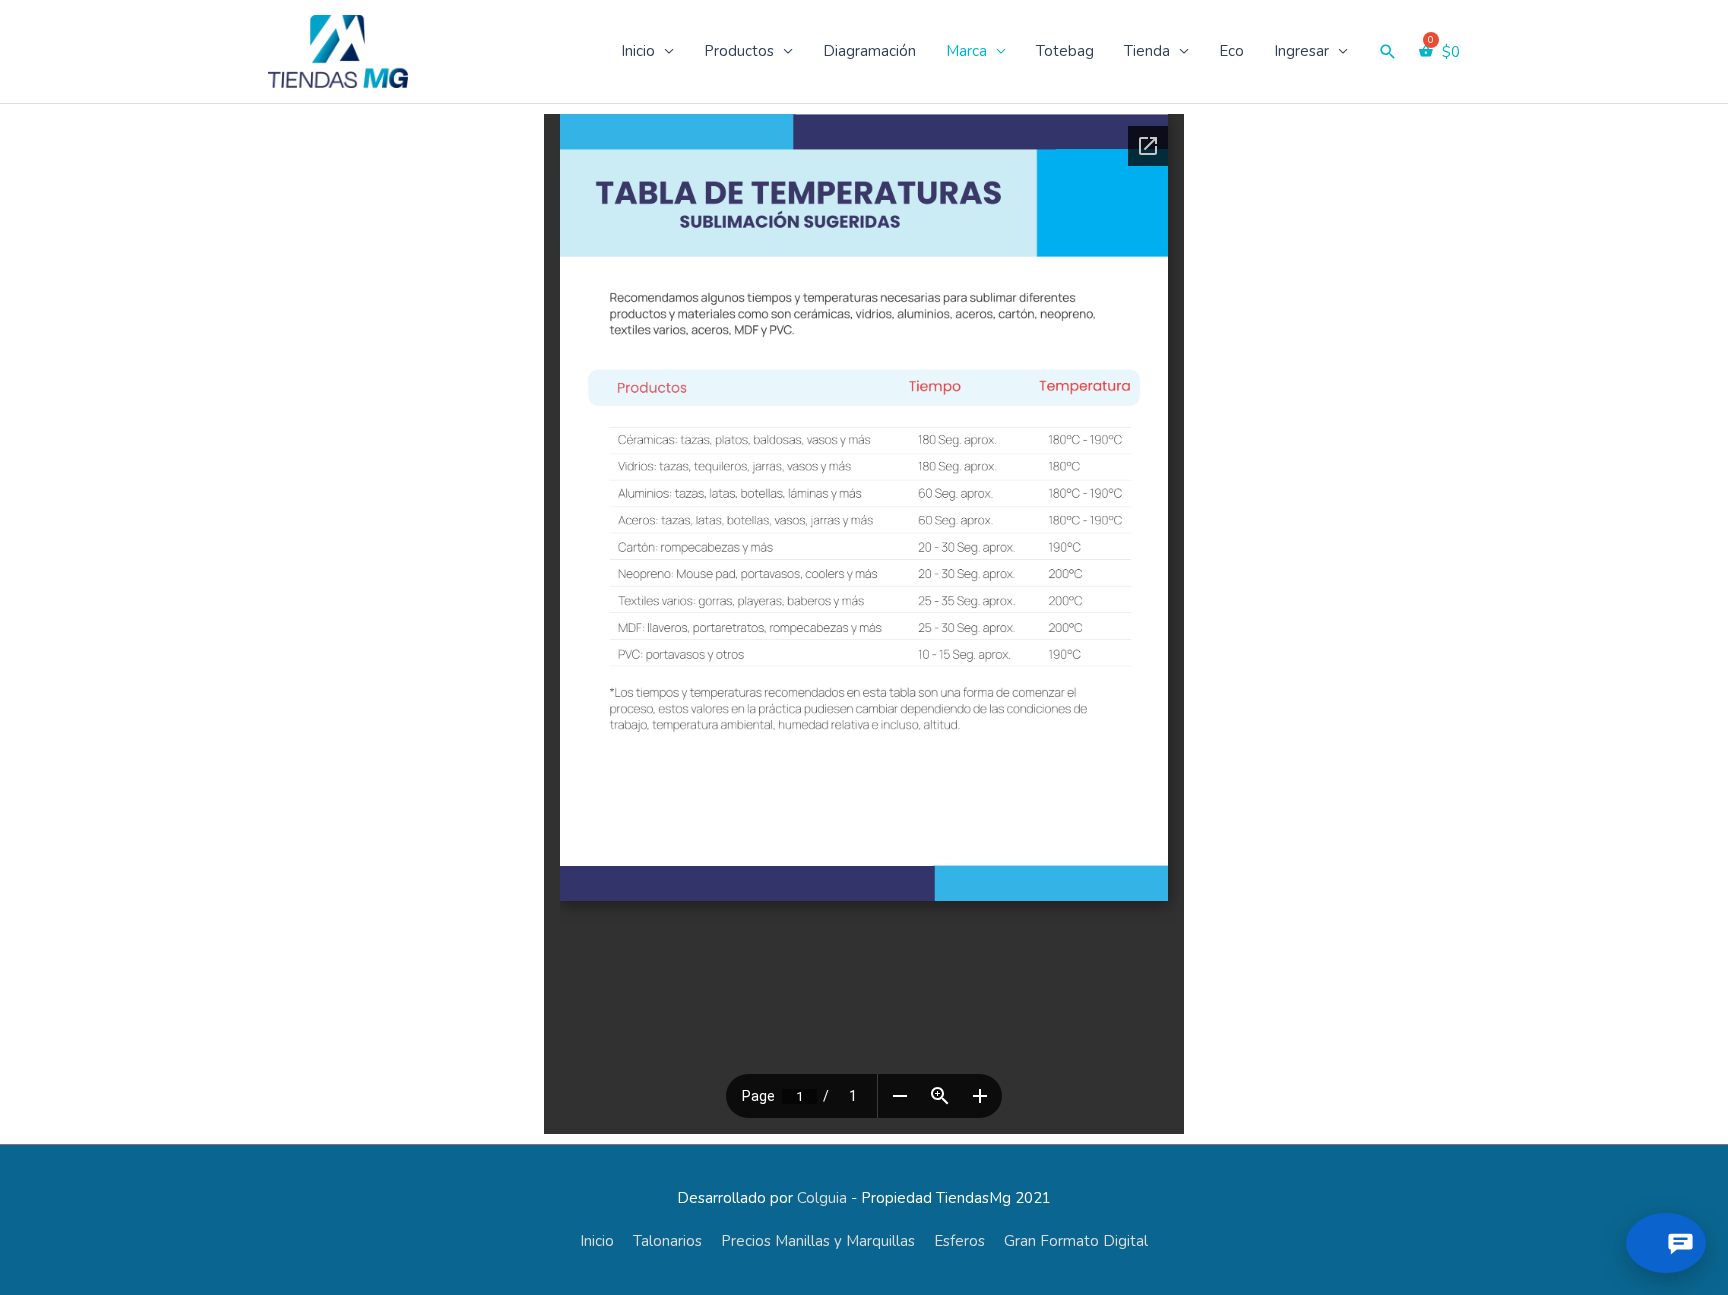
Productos (739, 51)
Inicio (638, 51)
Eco (1231, 51)
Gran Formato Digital (1076, 1241)
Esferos (959, 1241)
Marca (966, 51)
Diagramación (869, 51)
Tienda (1147, 51)
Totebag (1065, 51)
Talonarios (667, 1241)
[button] (1388, 52)
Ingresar (1301, 51)
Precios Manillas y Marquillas (818, 1241)
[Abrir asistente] (1666, 1243)
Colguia (822, 1198)
